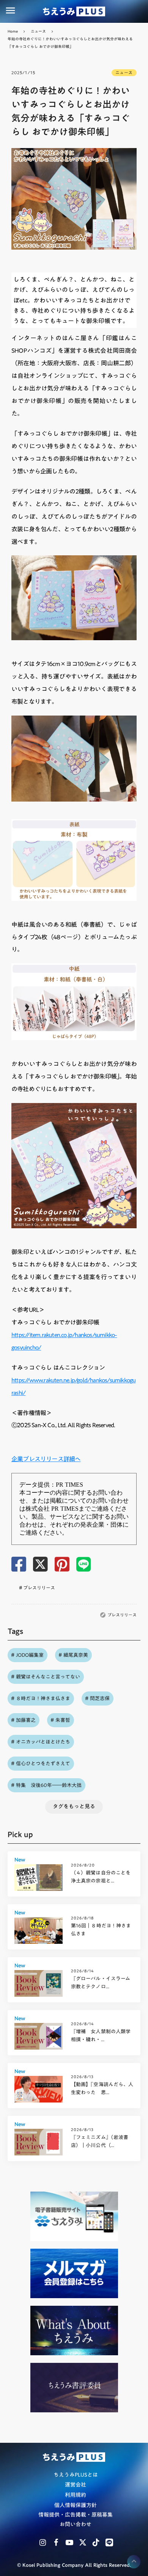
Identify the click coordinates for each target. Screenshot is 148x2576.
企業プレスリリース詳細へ (46, 1459)
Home (13, 31)
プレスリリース (122, 1615)
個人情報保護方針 (76, 2506)
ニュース (38, 31)
